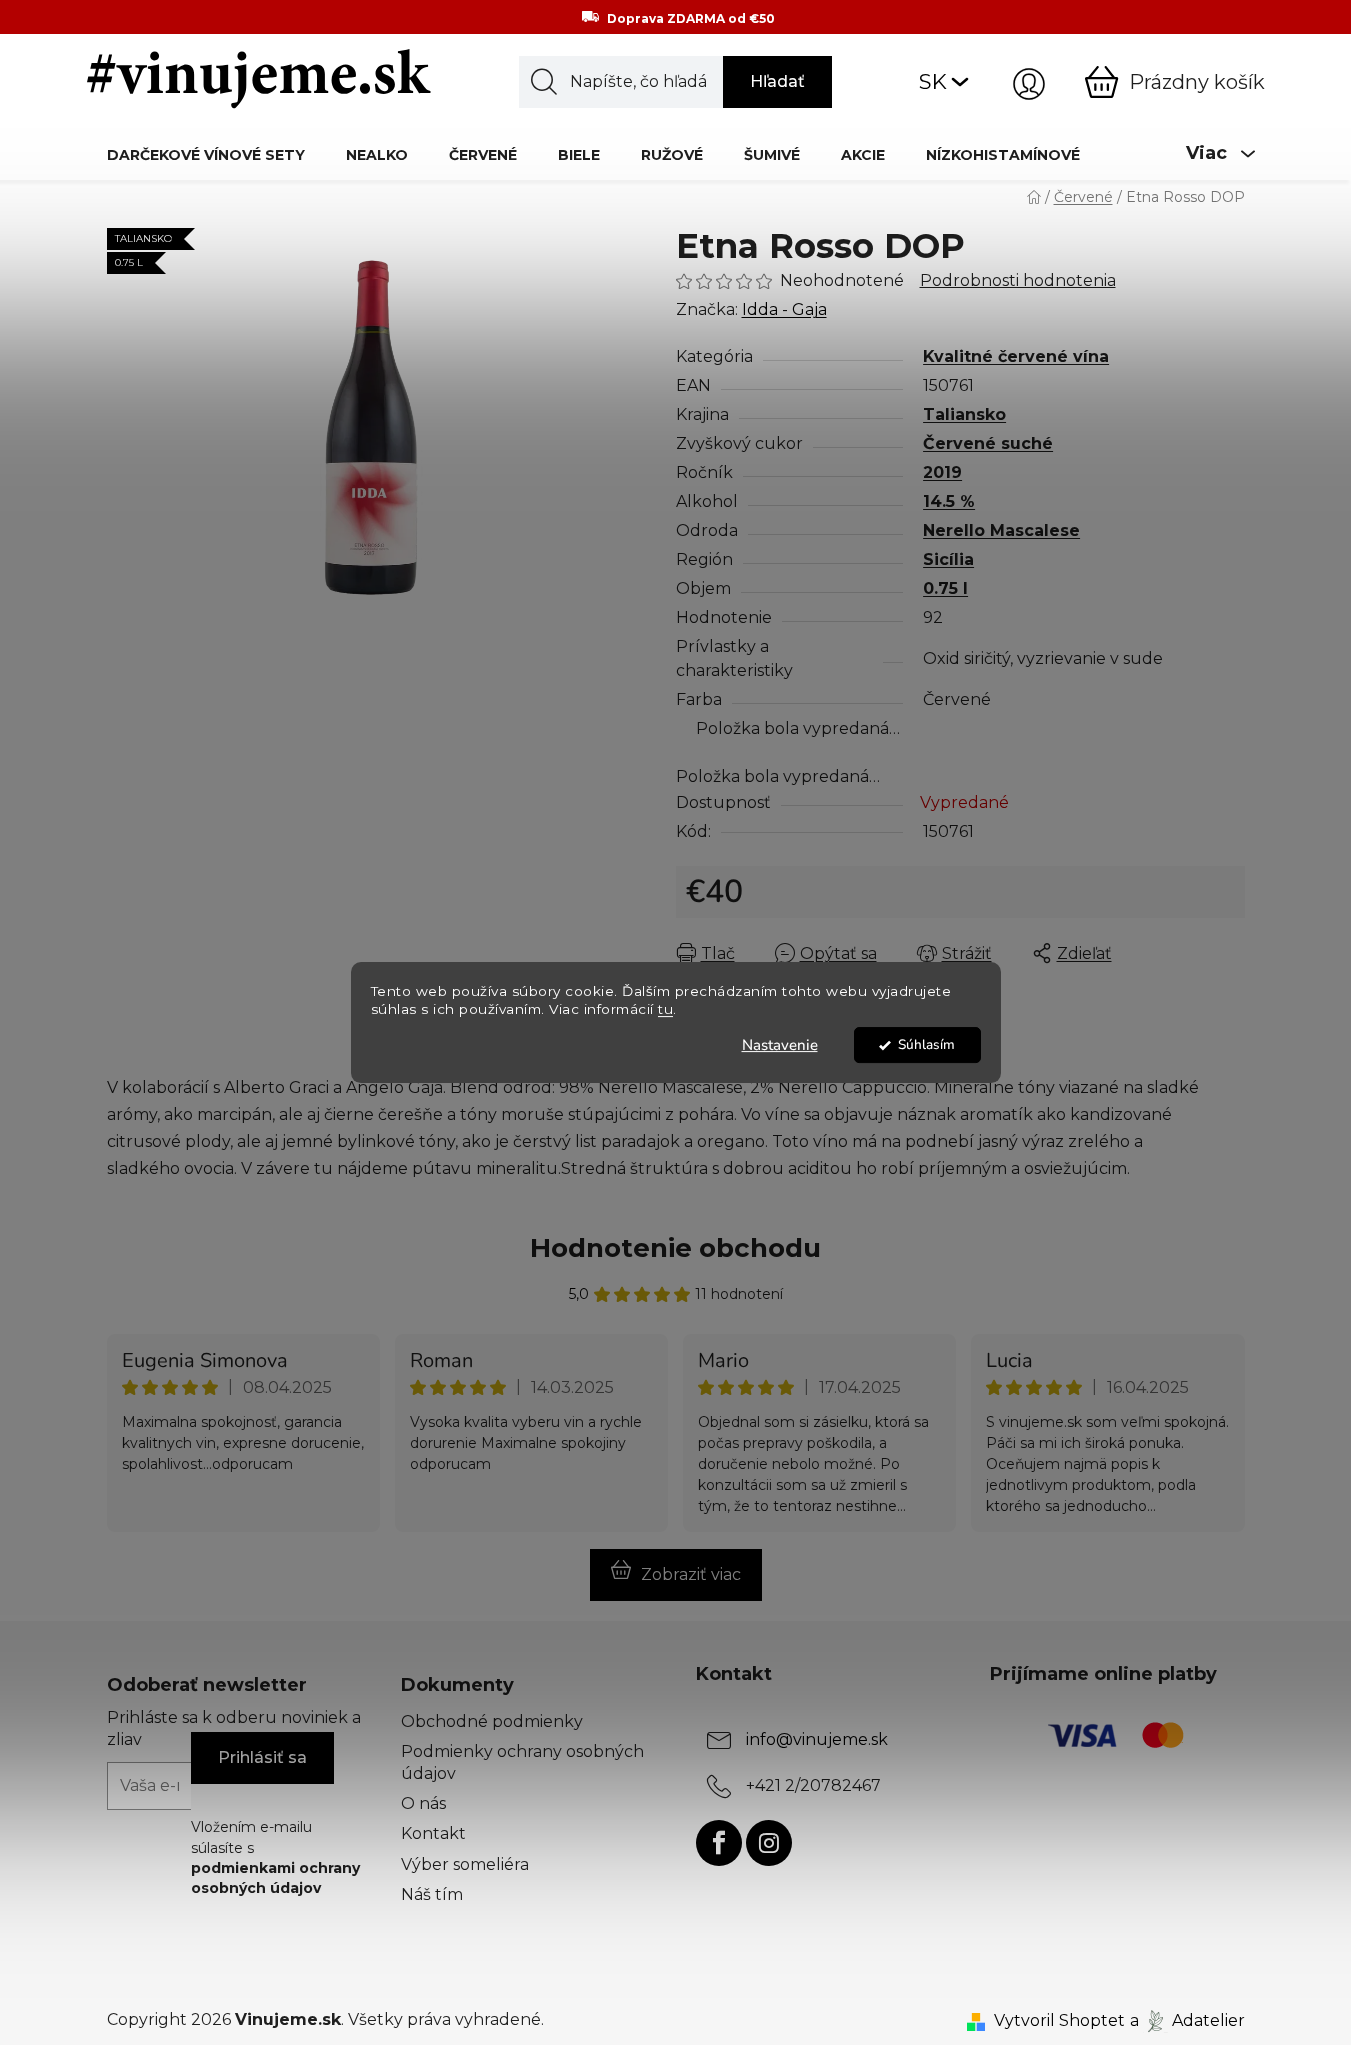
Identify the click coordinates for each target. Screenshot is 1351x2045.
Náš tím (432, 1894)
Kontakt (433, 1833)
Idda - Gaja (784, 309)
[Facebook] (719, 1843)
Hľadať (777, 81)
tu (665, 1010)
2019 (942, 472)
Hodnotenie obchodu (675, 1248)
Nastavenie (780, 1045)
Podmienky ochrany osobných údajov (522, 1762)
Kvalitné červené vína (1016, 356)
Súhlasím (926, 1044)
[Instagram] (769, 1843)
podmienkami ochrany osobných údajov (275, 1878)
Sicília (948, 559)
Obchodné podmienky (492, 1721)
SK (933, 81)
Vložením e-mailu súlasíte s (275, 1857)
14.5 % (949, 501)
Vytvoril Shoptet (1059, 2020)
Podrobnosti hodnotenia (1018, 280)
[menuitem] (206, 154)
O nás (423, 1803)
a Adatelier (1187, 2020)
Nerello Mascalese (1001, 530)
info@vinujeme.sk (817, 1739)
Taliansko (964, 414)
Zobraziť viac (691, 1574)
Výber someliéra (465, 1864)
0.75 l (945, 588)
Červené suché (988, 443)
